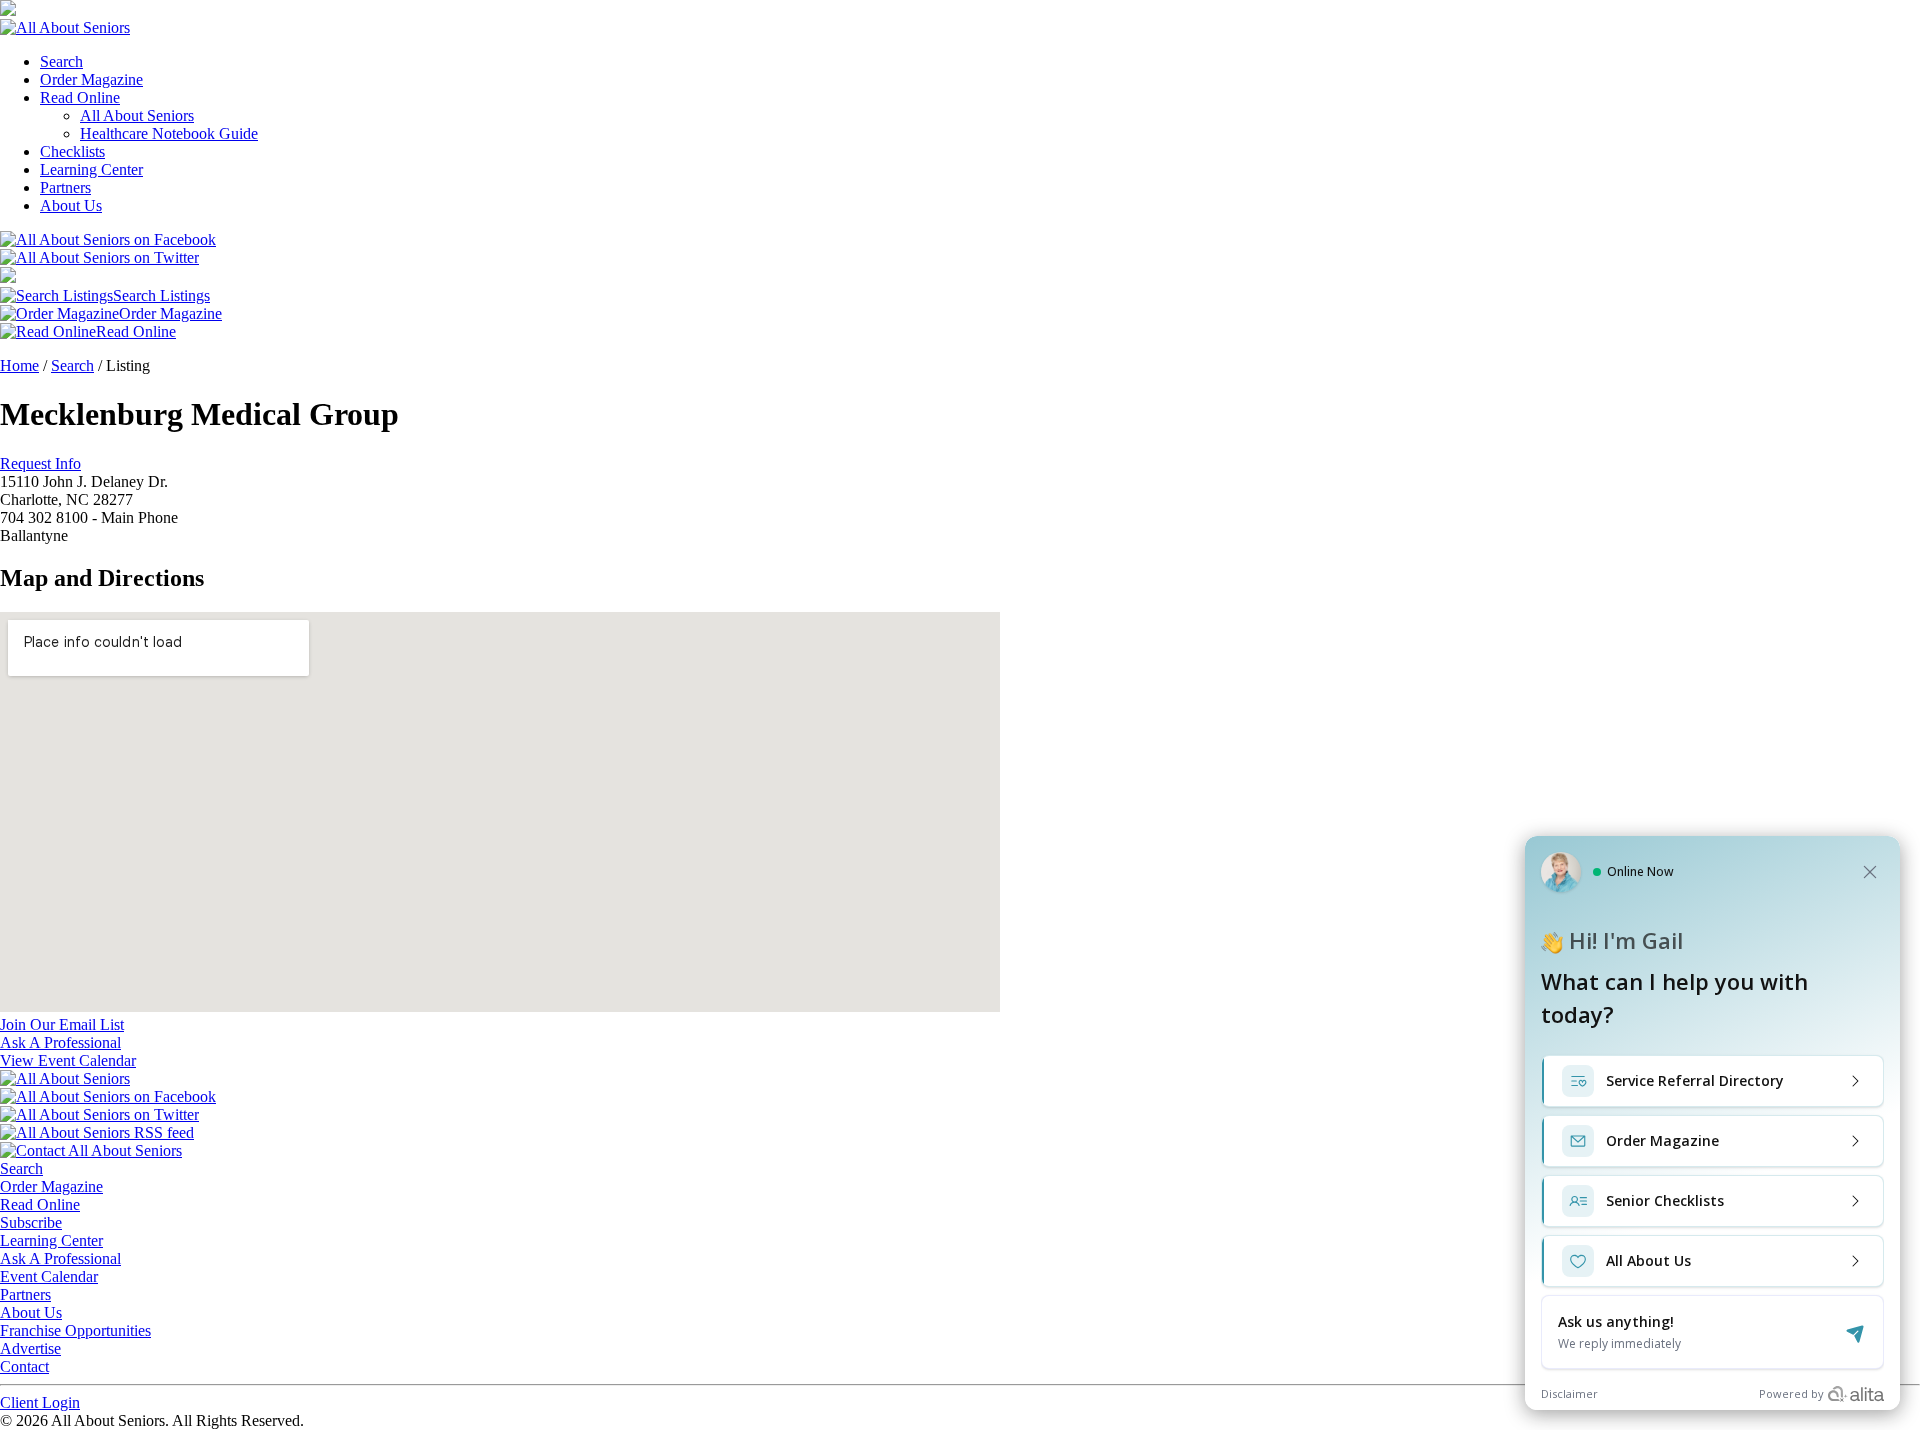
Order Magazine (91, 79)
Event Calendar (49, 1276)
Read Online (80, 97)
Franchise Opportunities (75, 1330)
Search (61, 61)
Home (19, 365)
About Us (71, 205)
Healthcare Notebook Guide (169, 133)
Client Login (40, 1402)
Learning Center (91, 169)
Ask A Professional (60, 1258)
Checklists (72, 151)
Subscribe (31, 1222)
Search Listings (161, 295)
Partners (65, 187)
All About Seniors (137, 115)
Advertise (30, 1348)
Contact (24, 1366)
